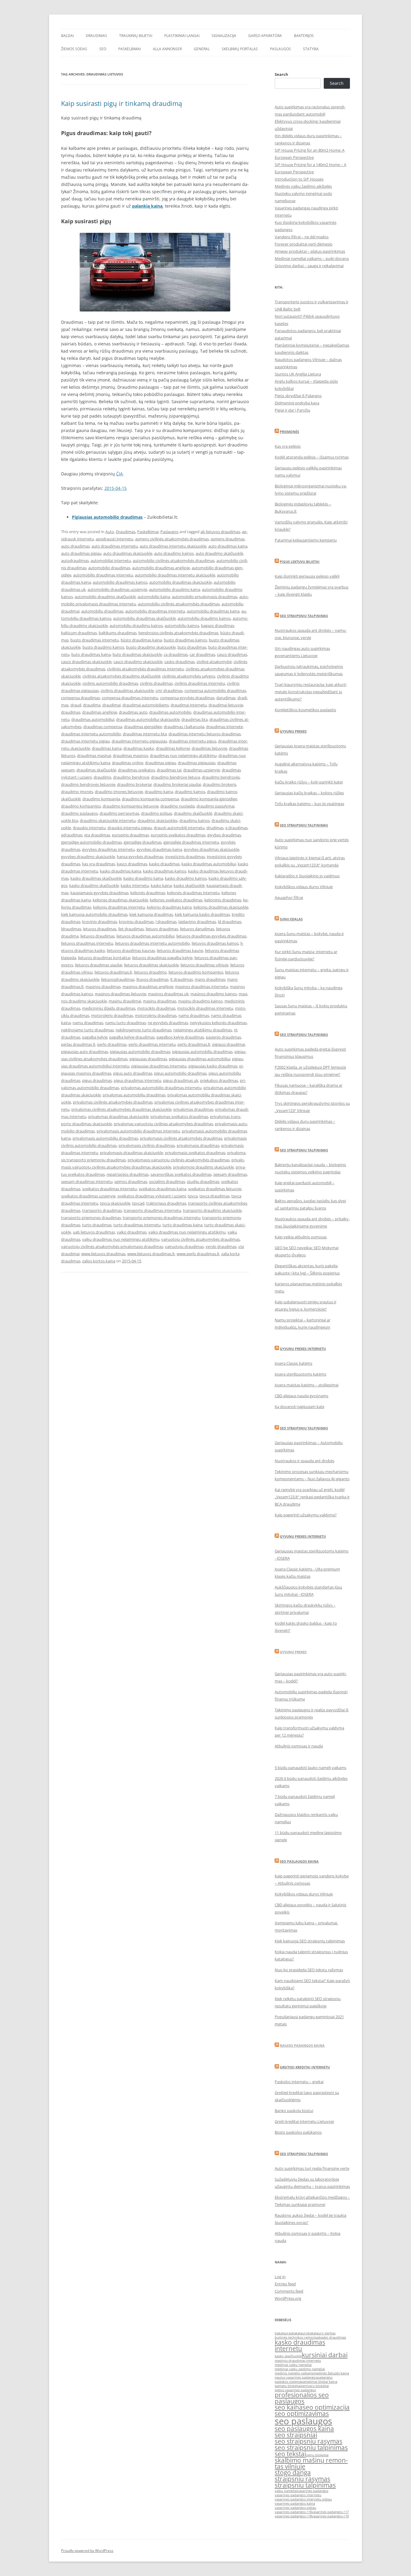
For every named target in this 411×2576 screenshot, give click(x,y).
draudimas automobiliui (93, 719)
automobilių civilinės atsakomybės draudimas (179, 604)
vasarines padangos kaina (295, 2503)
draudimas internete (224, 727)
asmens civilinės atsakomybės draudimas (172, 539)
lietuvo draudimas (162, 929)
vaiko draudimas (132, 1232)
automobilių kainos (182, 625)
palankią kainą (147, 206)
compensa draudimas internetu (130, 698)
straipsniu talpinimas (305, 2485)
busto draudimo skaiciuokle (151, 647)
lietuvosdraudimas (118, 979)
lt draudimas (182, 979)
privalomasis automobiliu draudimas (105, 1138)
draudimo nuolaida (178, 806)
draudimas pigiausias (197, 763)
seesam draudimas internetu (87, 1181)
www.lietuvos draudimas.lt (151, 1254)
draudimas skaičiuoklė (96, 770)
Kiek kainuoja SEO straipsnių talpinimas (310, 1941)
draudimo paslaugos (79, 813)
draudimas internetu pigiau (85, 741)
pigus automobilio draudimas (180, 1073)
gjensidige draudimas (143, 842)
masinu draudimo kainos (200, 1001)
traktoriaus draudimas (166, 1203)
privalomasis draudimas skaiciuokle (131, 1153)
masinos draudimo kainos (214, 994)
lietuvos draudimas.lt (113, 972)
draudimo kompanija (101, 799)
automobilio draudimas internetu (103, 575)
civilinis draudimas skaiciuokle (127, 690)
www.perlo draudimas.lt (198, 1254)
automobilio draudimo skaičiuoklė (105, 597)
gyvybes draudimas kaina (159, 849)
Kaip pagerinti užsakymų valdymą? (306, 1515)
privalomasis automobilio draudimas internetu (138, 1131)
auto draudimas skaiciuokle (128, 553)
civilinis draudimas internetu (200, 683)
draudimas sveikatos (136, 770)
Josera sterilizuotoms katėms (300, 1374)
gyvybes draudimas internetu (108, 849)
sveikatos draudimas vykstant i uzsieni (152, 1196)
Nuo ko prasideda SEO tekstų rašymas (309, 1970)
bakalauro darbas (322, 2333)
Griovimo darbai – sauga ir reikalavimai (309, 266)
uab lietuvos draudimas (94, 1232)
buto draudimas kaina (91, 654)
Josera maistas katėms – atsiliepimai (307, 1385)
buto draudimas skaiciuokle (137, 654)
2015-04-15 (116, 488)
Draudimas (96, 36)
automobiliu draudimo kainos (204, 618)
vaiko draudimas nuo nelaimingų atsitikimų (187, 1232)
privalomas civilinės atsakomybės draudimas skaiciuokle (121, 1109)
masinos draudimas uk (168, 994)
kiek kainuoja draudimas (151, 914)
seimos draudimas (131, 1181)
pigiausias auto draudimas (85, 1052)
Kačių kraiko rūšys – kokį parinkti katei (309, 782)
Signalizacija (224, 36)
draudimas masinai (94, 755)
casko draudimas (179, 662)
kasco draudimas (132, 864)
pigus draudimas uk (181, 1080)
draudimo (102, 777)
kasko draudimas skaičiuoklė (96, 878)
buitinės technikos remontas (297, 2337)
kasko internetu (135, 885)
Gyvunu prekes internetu (303, 1349)
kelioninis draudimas (223, 900)
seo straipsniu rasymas (309, 2441)
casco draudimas (232, 654)
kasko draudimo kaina (143, 878)
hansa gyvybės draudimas (140, 857)
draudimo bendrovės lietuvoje (88, 784)
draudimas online (128, 763)
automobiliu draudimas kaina (213, 611)
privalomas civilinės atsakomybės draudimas (113, 1102)
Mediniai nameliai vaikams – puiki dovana (312, 258)
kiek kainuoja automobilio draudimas (94, 914)
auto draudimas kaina (228, 546)
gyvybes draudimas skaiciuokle (212, 849)
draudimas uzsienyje (202, 770)
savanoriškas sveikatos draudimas (181, 1174)
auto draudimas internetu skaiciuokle (173, 546)
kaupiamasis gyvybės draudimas (99, 893)
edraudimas (72, 835)
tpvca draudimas (215, 1196)
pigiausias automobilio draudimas (140, 1052)
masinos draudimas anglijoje (148, 987)
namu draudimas (88, 1023)
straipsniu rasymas (303, 2479)
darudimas (226, 698)
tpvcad (138, 1203)
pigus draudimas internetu (138, 1080)
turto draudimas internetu (137, 1225)
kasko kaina (161, 885)
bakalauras (283, 2333)
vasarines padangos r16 (293, 2512)
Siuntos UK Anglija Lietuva (298, 374)
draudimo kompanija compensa (150, 799)
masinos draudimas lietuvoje (121, 994)
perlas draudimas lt (78, 1044)
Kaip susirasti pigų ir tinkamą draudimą (122, 103)
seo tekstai (290, 2454)
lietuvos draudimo (150, 972)
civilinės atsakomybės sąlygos (189, 676)
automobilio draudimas (109, 568)
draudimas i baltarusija (184, 727)
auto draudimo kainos (174, 553)
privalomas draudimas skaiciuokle (118, 1117)
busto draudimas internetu (95, 640)
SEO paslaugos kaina (299, 1861)
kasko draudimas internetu (300, 2345)
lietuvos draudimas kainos (215, 943)
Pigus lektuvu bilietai (300, 562)
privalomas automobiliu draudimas (134, 1095)
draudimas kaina (107, 748)
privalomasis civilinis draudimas (147, 1145)
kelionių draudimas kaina (169, 907)
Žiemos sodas (74, 49)
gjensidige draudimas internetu (191, 842)
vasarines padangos (313, 2491)
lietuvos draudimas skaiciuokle (151, 965)
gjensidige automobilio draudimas (91, 842)
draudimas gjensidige (143, 727)
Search (281, 74)
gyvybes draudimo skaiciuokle (88, 857)
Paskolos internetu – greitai (299, 2082)
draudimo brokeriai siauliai (177, 784)
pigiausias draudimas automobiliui (199, 1059)
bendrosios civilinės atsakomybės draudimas (178, 633)
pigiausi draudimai (229, 1044)
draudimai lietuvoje (226, 705)
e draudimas (236, 828)
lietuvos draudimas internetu (87, 943)
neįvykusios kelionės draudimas (218, 1023)
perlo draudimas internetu (152, 1044)
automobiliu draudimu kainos (136, 625)
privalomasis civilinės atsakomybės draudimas (181, 1138)
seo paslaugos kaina (304, 2429)
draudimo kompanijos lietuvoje (131, 806)
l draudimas (166, 922)
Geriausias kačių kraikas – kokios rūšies (309, 793)
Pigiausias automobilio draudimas (107, 517)
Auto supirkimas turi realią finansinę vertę (312, 2168)
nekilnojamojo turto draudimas (144, 1030)
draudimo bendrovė (131, 777)
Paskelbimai (130, 49)
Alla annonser (167, 49)
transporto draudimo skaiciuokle (212, 1210)
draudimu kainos (195, 820)
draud (76, 705)
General (202, 49)
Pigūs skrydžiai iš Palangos (298, 396)
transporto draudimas (102, 1210)
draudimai (111, 705)
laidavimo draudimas (197, 922)
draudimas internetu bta (145, 734)
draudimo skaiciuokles (158, 820)
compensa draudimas (80, 698)
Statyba (311, 49)
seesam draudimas (230, 1174)
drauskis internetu (89, 828)
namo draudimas (194, 1015)
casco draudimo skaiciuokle (138, 662)
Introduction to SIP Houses (299, 179)
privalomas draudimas (193, 1109)
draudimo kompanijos (81, 806)
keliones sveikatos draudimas (176, 900)
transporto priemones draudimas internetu (162, 1218)
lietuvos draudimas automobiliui (145, 936)
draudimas (71, 712)
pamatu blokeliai (288, 2386)
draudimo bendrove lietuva (176, 777)
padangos (325, 2377)
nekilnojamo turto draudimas (87, 1030)
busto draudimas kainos (185, 640)
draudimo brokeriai (134, 784)
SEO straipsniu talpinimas (304, 616)
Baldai (67, 36)
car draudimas (202, 654)
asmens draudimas (228, 539)
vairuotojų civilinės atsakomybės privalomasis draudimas (112, 1246)
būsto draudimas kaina (141, 640)
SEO (103, 49)
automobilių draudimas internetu (155, 611)
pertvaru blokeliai (315, 2386)
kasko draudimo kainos (186, 878)
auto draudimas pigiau (81, 553)
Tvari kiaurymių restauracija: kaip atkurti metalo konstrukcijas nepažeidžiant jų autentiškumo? (311, 692)
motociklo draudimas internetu (205, 1008)
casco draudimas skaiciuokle (86, 662)
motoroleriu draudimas (156, 1015)
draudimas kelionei (173, 748)
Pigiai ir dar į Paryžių (292, 410)
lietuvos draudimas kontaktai (104, 958)
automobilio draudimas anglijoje (161, 568)
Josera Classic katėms (294, 1363)
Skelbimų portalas (240, 49)
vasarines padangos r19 (330, 2516)
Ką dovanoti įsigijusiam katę (300, 1407)
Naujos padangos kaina (302, 2045)
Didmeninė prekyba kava (297, 403)
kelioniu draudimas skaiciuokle (221, 907)
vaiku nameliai (286, 2491)
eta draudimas (97, 835)
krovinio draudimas (100, 922)
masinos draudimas (103, 987)
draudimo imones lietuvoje (119, 792)
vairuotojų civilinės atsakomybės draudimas (201, 1239)
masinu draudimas (160, 1001)
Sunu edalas (291, 919)
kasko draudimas (164, 864)
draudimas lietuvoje (209, 748)
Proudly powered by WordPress (87, 2551)
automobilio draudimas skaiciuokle (181, 582)
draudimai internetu (189, 705)
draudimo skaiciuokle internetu (108, 820)
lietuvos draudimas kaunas (131, 950)
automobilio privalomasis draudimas (205, 597)
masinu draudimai (125, 1001)
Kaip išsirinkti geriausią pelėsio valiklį (307, 576)
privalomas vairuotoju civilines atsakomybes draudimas (163, 1124)
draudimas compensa (103, 727)
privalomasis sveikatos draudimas (195, 1153)
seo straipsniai (296, 2435)
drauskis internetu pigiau (130, 828)
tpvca (193, 1196)
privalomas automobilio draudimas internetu (161, 1088)
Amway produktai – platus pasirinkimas (310, 251)
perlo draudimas (112, 1044)
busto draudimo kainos (103, 647)
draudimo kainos (190, 792)
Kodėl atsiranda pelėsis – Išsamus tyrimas (312, 457)
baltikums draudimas (118, 633)
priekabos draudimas (219, 1080)
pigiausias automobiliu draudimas (202, 1052)
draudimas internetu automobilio (91, 734)
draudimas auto (133, 712)
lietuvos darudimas (197, 929)
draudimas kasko (139, 748)
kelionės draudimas (148, 893)
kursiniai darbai (325, 2355)
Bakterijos (304, 36)
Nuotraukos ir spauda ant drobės (304, 1461)
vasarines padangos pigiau (295, 2508)
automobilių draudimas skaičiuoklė (144, 618)
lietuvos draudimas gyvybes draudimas (211, 936)
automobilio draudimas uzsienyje (117, 589)
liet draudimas (131, 929)
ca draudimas (176, 654)
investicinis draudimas (185, 857)
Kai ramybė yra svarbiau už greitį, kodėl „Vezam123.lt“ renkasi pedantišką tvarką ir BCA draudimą (312, 1497)
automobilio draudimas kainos (120, 582)
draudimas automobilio (170, 712)
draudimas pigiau (161, 763)
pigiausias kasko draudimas (213, 1066)
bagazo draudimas (218, 625)
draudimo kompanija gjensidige (209, 799)
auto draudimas (75, 546)
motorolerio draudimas (112, 1015)
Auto (110, 532)
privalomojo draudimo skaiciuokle (203, 1167)
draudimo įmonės (77, 792)
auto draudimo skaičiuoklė (219, 553)
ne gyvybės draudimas (168, 1023)
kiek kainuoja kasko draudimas (202, 914)
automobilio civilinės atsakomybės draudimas (174, 561)
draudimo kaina (159, 792)
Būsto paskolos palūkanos (298, 2132)
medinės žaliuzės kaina (331, 2373)
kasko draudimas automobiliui (209, 864)
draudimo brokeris (219, 784)
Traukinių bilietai (136, 36)
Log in (280, 2277)
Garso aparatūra (265, 36)
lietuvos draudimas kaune (180, 950)
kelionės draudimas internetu (193, 893)
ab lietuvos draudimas (220, 532)
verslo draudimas (221, 1246)
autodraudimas (75, 561)
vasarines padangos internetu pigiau (303, 2499)
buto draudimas (192, 647)
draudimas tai (169, 770)
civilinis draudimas (156, 683)
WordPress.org (288, 2298)
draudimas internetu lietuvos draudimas (205, 734)
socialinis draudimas (167, 1181)
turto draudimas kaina (182, 1225)
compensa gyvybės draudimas (187, 698)
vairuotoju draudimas (184, 1246)
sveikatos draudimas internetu (110, 1189)
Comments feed (289, 2291)
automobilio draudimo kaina (175, 589)
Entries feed (285, 2284)
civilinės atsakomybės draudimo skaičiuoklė (121, 676)
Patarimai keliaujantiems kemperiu (306, 540)
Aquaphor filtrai (289, 897)
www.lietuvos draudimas (103, 1254)
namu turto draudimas (125, 1023)
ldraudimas (71, 929)
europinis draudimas (130, 835)
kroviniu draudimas (136, 922)
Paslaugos (280, 49)
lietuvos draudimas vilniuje (204, 965)
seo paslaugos (303, 2421)
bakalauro (300, 2333)
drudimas (215, 828)
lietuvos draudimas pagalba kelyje (162, 958)
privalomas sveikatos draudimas (179, 1117)
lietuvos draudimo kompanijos (196, 972)
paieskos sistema (288, 2382)
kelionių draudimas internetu (119, 907)
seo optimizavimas (302, 2414)
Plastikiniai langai (182, 36)
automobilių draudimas (102, 611)
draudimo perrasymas (119, 813)
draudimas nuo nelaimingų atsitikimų (183, 755)
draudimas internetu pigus (193, 741)
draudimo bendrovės (221, 777)
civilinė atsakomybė (214, 662)
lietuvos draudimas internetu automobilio (152, 943)
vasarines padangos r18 (293, 2516)
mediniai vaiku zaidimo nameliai (300, 2369)
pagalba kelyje (95, 1037)
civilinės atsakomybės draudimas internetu (145, 669)
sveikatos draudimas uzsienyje (88, 1196)
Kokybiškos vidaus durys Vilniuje (304, 887)
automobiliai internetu (111, 561)
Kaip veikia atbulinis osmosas (301, 1237)
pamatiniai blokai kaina (319, 2382)
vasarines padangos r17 (330, 2512)
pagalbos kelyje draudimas (180, 1037)
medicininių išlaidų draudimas (109, 1008)
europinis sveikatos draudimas (178, 835)
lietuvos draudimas (97, 936)
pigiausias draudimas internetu (159, 1066)
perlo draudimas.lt (194, 1044)
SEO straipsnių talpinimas (304, 1035)
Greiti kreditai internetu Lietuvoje (304, 2121)
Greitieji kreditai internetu (305, 2067)
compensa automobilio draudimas (215, 690)
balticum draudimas (79, 633)
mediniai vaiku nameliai (293, 2365)
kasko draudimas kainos (165, 871)
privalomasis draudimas (198, 1145)
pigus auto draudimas (133, 1073)
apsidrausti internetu (114, 539)
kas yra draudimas (99, 864)
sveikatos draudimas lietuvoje (215, 1189)
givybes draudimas (224, 835)
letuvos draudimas (100, 929)
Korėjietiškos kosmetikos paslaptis (305, 710)
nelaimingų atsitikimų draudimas (203, 1030)
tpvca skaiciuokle (115, 1203)
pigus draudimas (97, 1080)
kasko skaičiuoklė (189, 885)
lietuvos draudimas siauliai (99, 965)
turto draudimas (97, 1225)
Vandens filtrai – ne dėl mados (302, 237)
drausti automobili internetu (179, 828)
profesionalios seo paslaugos (302, 2398)
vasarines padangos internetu (298, 2495)
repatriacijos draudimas (128, 1174)
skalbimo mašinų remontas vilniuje (311, 2463)
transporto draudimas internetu (152, 1210)
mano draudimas (210, 979)
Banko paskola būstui (294, 2111)
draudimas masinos (130, 755)
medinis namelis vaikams (294, 2373)
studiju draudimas (203, 1181)
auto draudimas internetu (115, 546)
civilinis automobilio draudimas (110, 683)
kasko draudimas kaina (121, 871)
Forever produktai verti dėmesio (304, 244)
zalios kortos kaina (99, 1261)
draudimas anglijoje (100, 712)
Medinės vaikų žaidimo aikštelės (303, 186)
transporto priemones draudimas (91, 1218)
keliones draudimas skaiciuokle (120, 900)
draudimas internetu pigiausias (139, 741)
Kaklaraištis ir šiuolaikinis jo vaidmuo (307, 876)
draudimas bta (195, 719)
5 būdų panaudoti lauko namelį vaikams (311, 1768)
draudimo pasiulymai (215, 806)
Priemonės (289, 432)
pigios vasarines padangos (295, 2390)
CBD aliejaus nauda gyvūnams (301, 1396)
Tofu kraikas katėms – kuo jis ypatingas (309, 804)
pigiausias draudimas (148, 1059)
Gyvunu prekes (293, 731)
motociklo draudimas (156, 1008)
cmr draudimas (169, 690)
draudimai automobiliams (146, 705)
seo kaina (289, 2407)
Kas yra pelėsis (288, 446)
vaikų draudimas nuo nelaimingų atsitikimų (121, 1239)
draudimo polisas (157, 813)
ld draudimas (230, 922)
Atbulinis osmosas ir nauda (299, 1746)
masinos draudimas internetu (202, 987)
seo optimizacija (326, 2407)
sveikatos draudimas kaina (162, 1189)
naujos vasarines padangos (296, 2377)
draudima (92, 705)
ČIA (119, 474)
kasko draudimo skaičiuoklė (94, 885)
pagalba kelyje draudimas (132, 1037)
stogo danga (293, 2473)
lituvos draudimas (152, 979)
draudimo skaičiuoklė (193, 813)
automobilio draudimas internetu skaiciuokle (175, 575)
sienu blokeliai (317, 2455)
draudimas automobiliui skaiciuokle (148, 719)
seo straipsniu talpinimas (311, 2448)
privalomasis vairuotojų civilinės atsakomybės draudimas (179, 1160)
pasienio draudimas (223, 1037)
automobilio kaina (154, 597)
